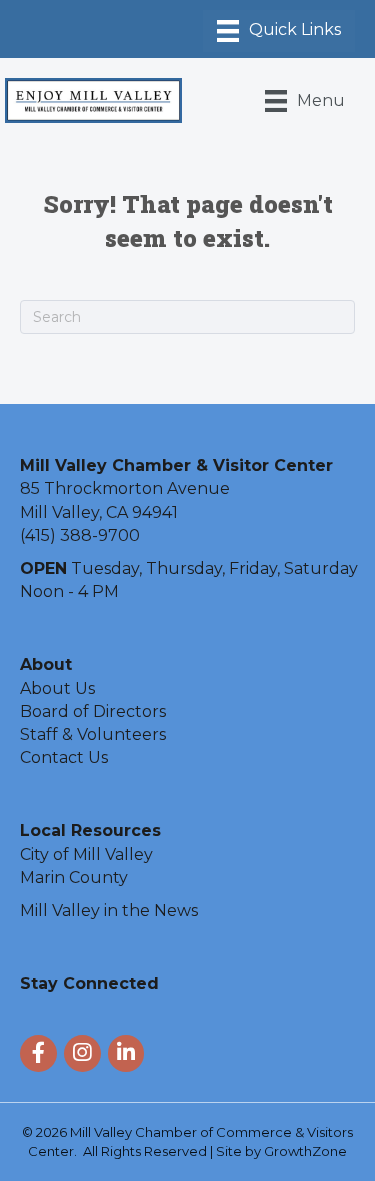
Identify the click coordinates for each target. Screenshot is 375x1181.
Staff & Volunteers (93, 734)
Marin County (74, 877)
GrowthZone (305, 1151)
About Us (57, 688)
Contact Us (64, 757)
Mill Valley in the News (109, 910)
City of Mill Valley (86, 854)
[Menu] (279, 31)
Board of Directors (93, 711)
